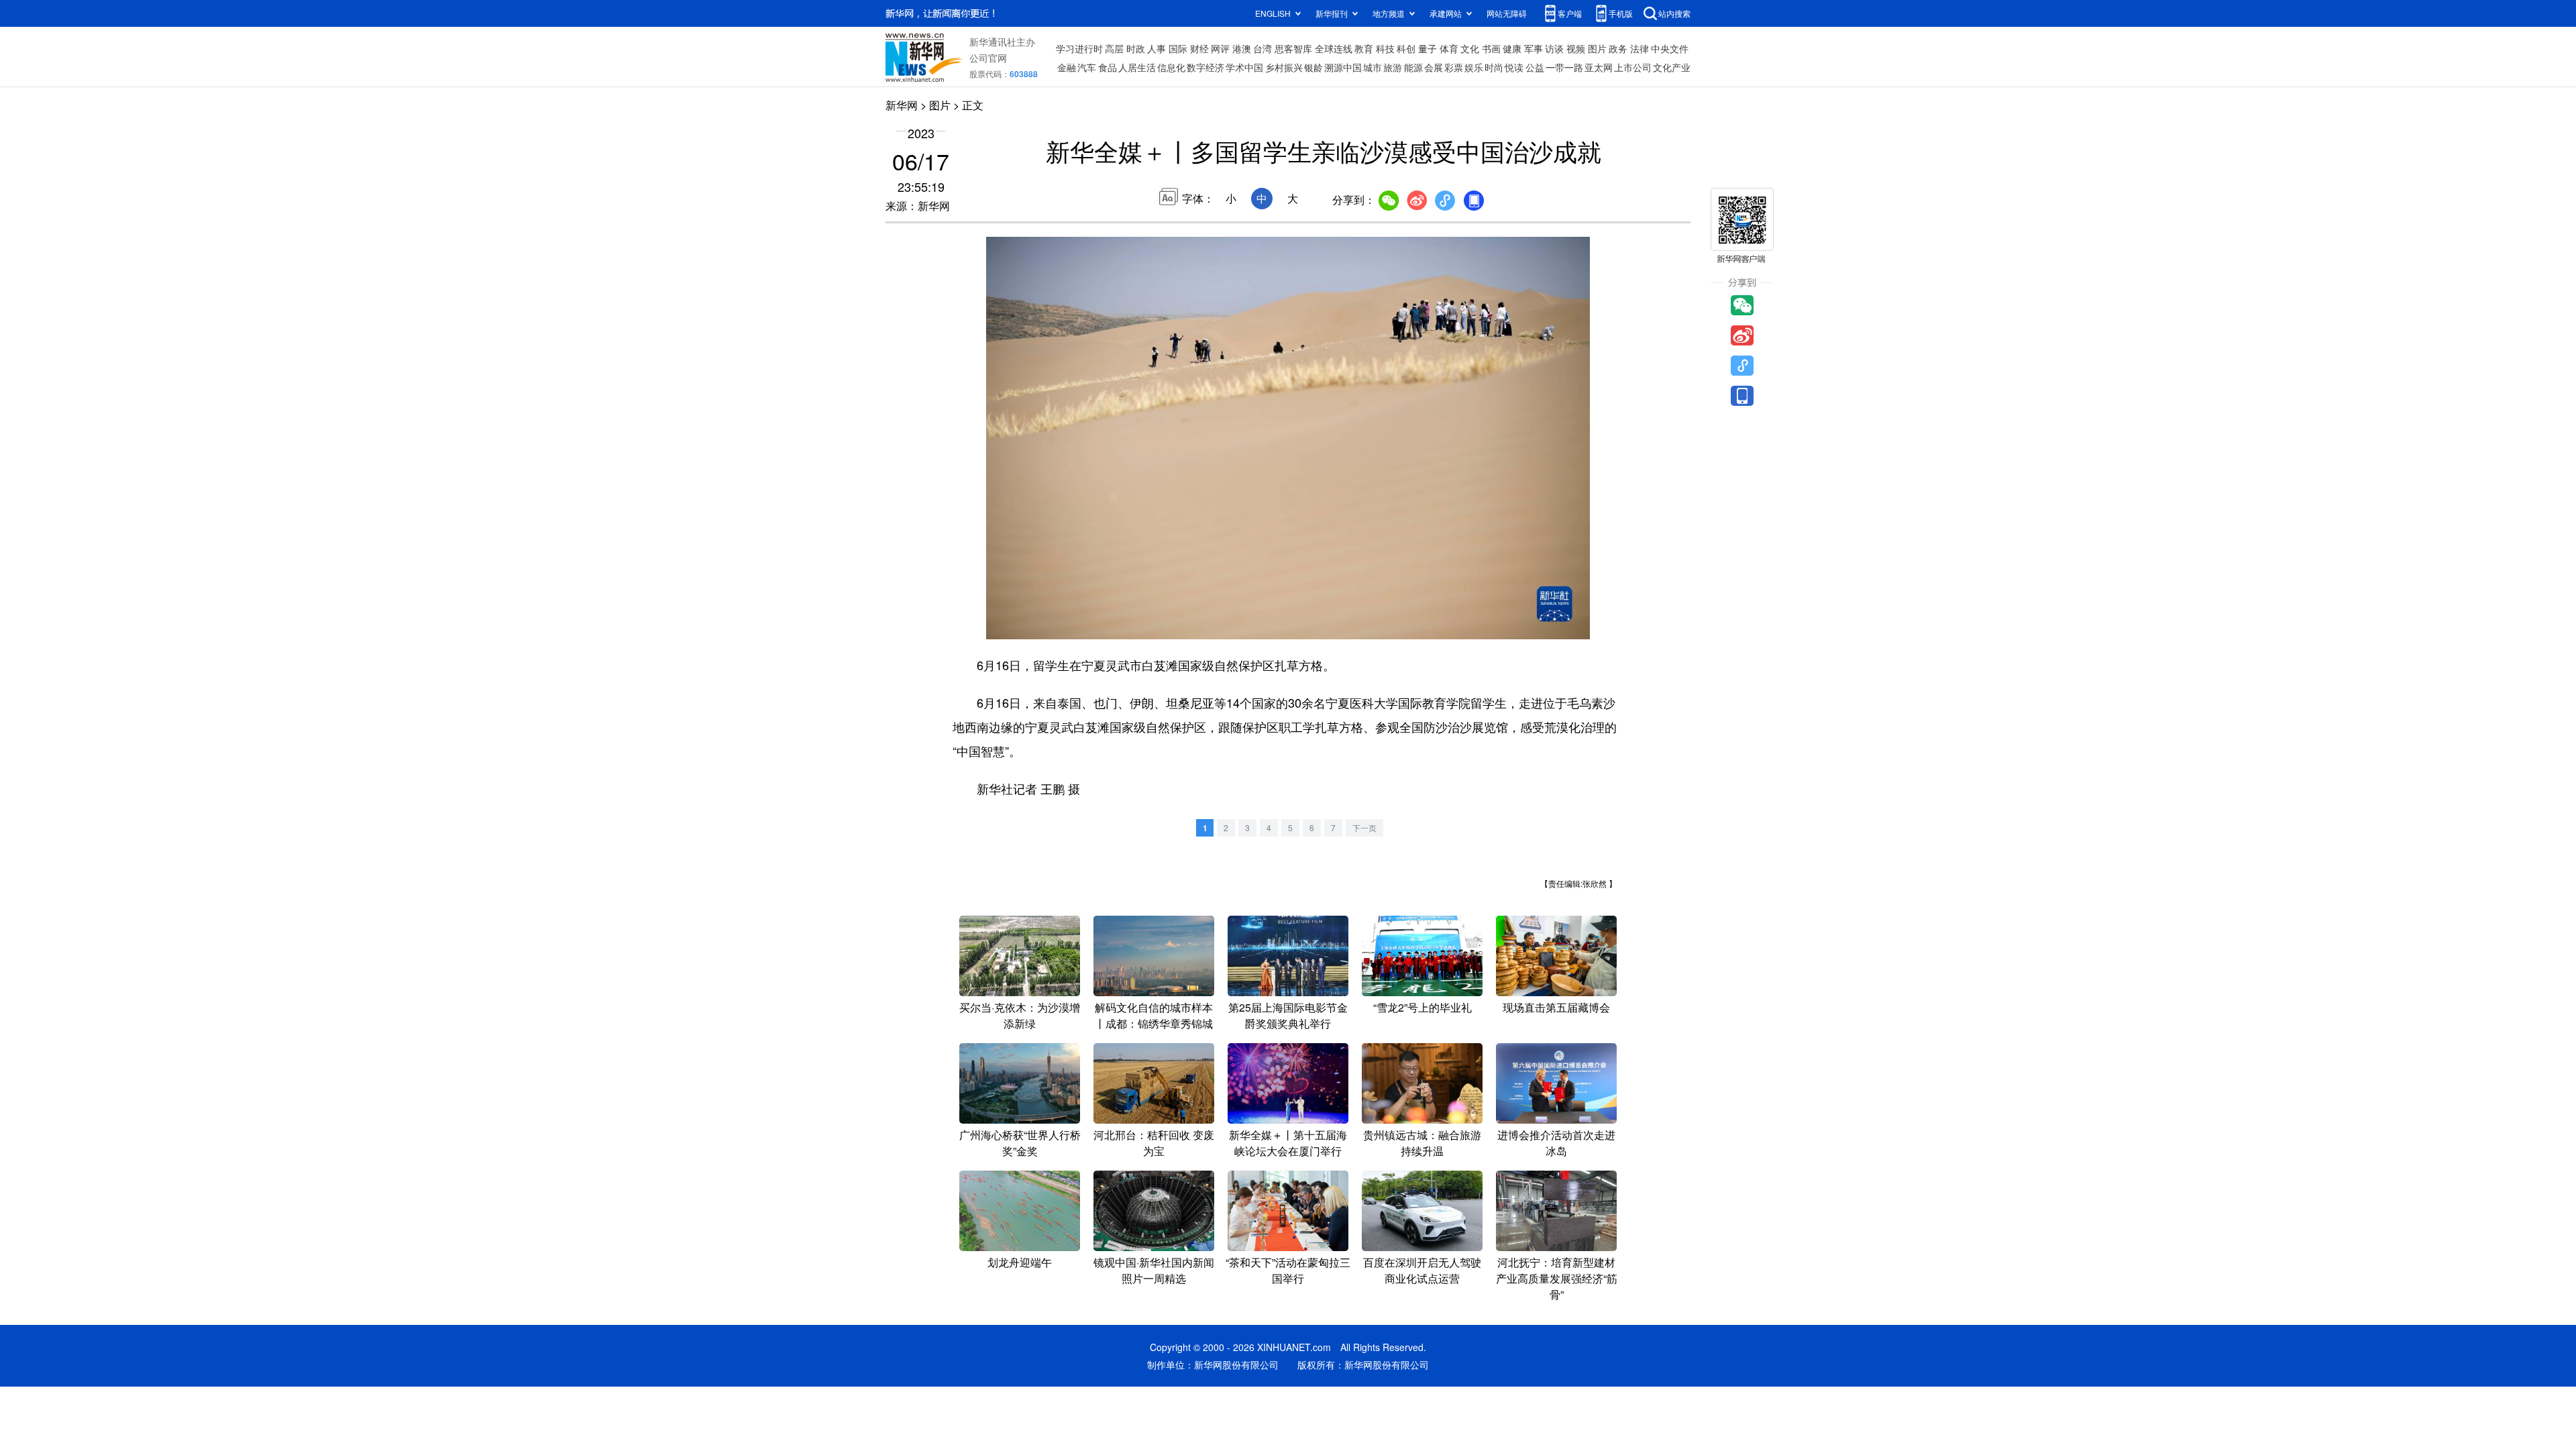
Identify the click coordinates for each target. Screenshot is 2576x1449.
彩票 (1454, 67)
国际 (1178, 48)
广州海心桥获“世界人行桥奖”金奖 (1020, 1143)
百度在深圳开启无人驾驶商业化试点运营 (1422, 1270)
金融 (1067, 67)
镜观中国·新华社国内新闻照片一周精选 (1154, 1270)
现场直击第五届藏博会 (1556, 1007)
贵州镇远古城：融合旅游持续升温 (1422, 1143)
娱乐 (1474, 67)
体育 (1449, 48)
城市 (1373, 67)
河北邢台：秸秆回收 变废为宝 (1154, 1143)
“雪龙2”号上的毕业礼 (1423, 1007)
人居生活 (1137, 67)
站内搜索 (1674, 13)
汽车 (1087, 67)
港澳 (1242, 48)
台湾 (1263, 48)
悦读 (1514, 67)
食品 (1108, 67)
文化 (1470, 48)
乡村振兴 (1284, 67)
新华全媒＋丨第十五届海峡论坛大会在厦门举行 (1288, 1143)
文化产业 (1672, 67)
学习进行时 (1079, 48)
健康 (1512, 48)
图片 (1597, 48)
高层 (1114, 48)
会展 (1434, 67)
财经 (1199, 48)
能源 (1413, 67)
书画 (1491, 48)
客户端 (1570, 13)
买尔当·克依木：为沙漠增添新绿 (1020, 1015)
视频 (1576, 48)
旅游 (1393, 67)
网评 (1220, 48)
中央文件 (1670, 48)
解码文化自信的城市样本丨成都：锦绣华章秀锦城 (1154, 1015)
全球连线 (1334, 48)
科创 (1406, 48)
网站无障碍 (1507, 13)
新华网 (902, 105)
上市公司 (1633, 67)
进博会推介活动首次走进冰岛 (1556, 1143)
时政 (1136, 48)
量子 (1428, 48)
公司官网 (988, 58)
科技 (1385, 48)
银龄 (1313, 67)
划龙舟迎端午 (1020, 1262)
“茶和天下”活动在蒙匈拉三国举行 (1288, 1270)
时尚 (1494, 67)
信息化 (1171, 67)
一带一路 (1564, 67)
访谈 (1554, 48)
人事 (1157, 48)
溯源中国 (1343, 67)
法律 (1640, 48)
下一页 (1364, 827)
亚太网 (1599, 67)
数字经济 (1205, 67)
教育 (1364, 48)
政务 (1618, 48)
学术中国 (1244, 67)
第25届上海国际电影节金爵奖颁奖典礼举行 (1288, 1015)
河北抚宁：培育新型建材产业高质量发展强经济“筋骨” (1557, 1278)
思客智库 (1293, 48)
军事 (1534, 48)
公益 (1535, 67)
